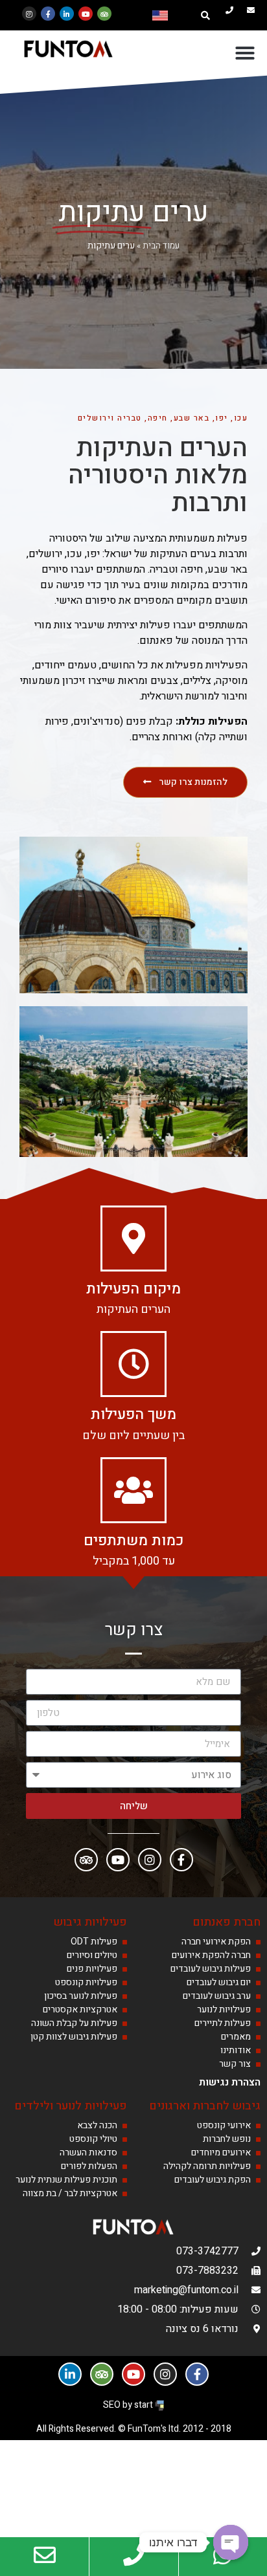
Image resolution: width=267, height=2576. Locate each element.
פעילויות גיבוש (90, 1922)
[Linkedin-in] (67, 14)
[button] (205, 16)
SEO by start (129, 2405)
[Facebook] (181, 1860)
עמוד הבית (161, 246)
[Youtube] (86, 14)
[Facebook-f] (48, 14)
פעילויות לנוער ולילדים (71, 2106)
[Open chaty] (231, 2542)
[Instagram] (29, 14)
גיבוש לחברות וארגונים (205, 2106)
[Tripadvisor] (104, 14)
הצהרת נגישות (230, 2082)
